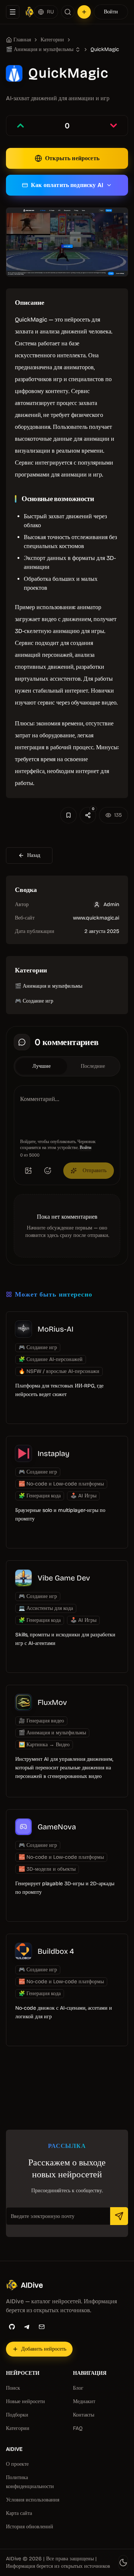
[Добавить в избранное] (68, 815)
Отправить (95, 1170)
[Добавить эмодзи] (48, 1171)
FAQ (78, 2428)
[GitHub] (12, 2327)
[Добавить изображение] (28, 1171)
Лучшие (42, 1066)
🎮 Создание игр (34, 1001)
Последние (93, 1066)
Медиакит (84, 2401)
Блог (78, 2388)
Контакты (84, 2415)
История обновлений (30, 2527)
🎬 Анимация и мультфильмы (49, 986)
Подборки (17, 2415)
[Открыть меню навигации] (13, 12)
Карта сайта (19, 2513)
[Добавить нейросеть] (84, 12)
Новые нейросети (25, 2401)
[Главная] (30, 12)
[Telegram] (27, 2327)
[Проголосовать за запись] (20, 126)
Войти (111, 12)
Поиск (13, 2388)
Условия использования (33, 2500)
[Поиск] (68, 12)
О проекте (17, 2464)
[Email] (42, 2327)
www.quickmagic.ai (96, 918)
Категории (52, 40)
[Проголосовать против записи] (114, 126)
